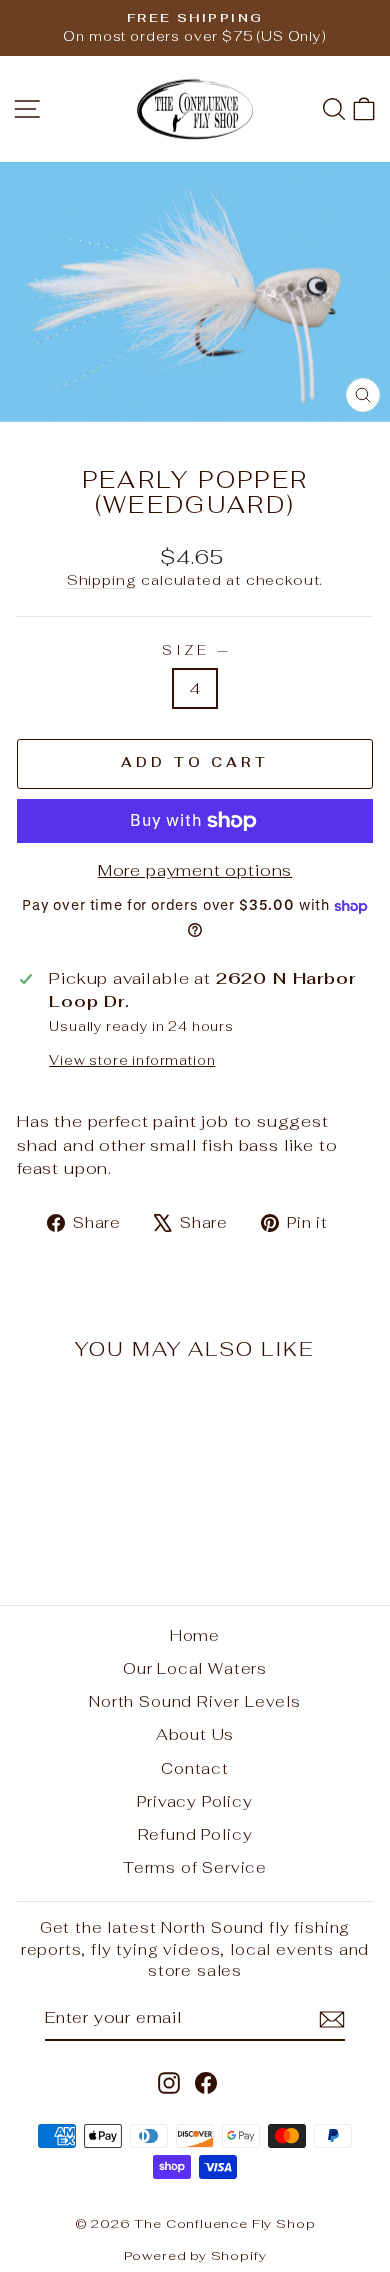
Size (195, 650)
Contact (195, 1768)
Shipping (102, 580)
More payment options (195, 870)
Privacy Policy (195, 1801)
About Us (195, 1734)
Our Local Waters (195, 1668)
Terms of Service (195, 1867)
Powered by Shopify (195, 2255)
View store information (132, 1060)
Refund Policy (195, 1834)
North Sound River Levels (195, 1701)
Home (195, 1635)
